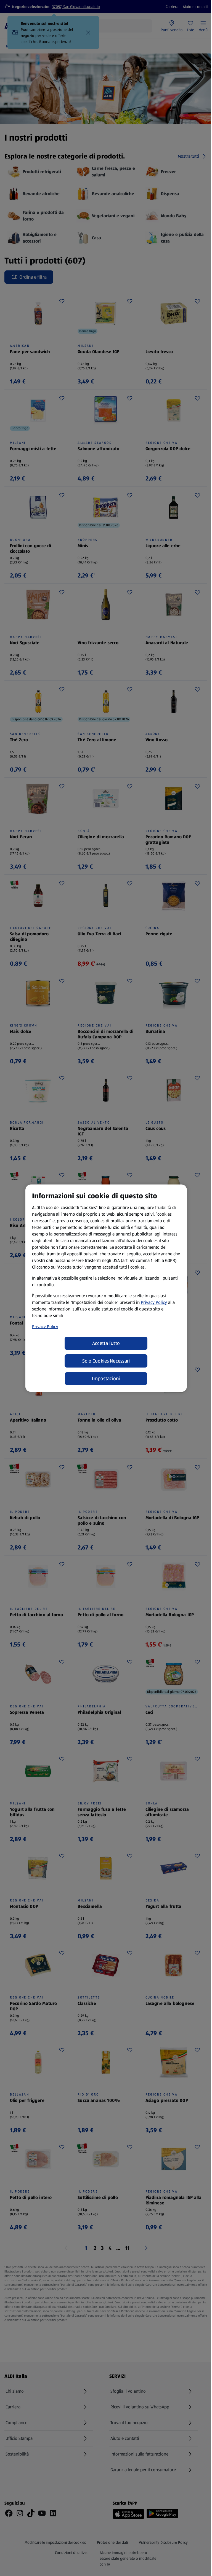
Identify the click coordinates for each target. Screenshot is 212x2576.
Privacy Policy (154, 1302)
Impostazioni (106, 1379)
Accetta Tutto (106, 1343)
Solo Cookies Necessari (106, 1361)
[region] (106, 1288)
